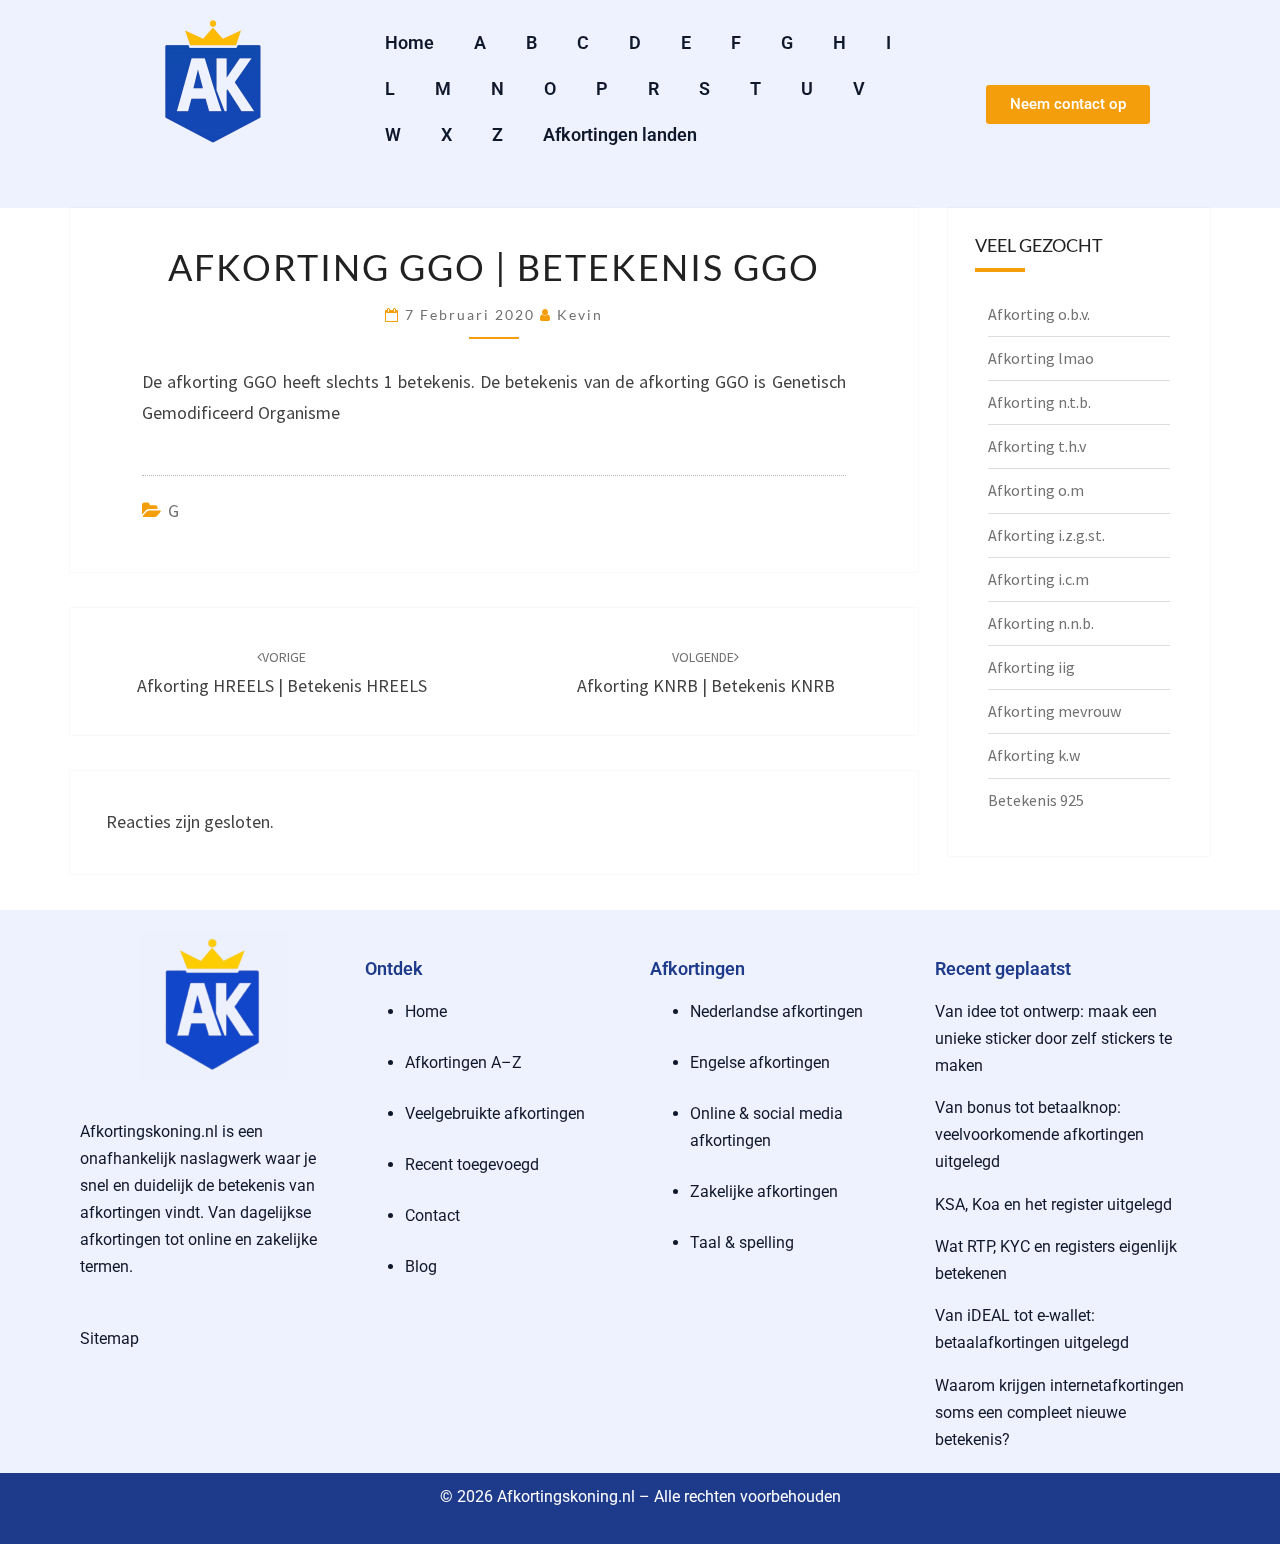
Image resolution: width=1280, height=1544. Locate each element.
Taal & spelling (742, 1242)
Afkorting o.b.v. (1039, 314)
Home (409, 42)
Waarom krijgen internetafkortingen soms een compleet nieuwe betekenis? (1059, 1412)
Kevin (580, 314)
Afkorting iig (1031, 667)
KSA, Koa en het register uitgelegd (1053, 1204)
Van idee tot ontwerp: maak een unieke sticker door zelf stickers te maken (1053, 1038)
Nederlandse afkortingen (776, 1011)
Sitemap (109, 1338)
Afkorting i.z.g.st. (1046, 535)
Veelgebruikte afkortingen (495, 1113)
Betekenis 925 (1036, 800)
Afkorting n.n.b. (1041, 623)
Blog (421, 1266)
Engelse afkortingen (760, 1062)
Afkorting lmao (1041, 358)
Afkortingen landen (620, 134)
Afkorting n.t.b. (1039, 402)
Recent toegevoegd (472, 1164)
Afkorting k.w (1034, 755)
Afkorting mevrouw (1054, 711)
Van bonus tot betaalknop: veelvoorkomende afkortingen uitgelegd (1039, 1134)
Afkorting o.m (1036, 490)
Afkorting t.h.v (1037, 446)
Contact (432, 1215)
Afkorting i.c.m (1038, 579)
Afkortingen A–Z (463, 1062)
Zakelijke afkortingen (764, 1191)
